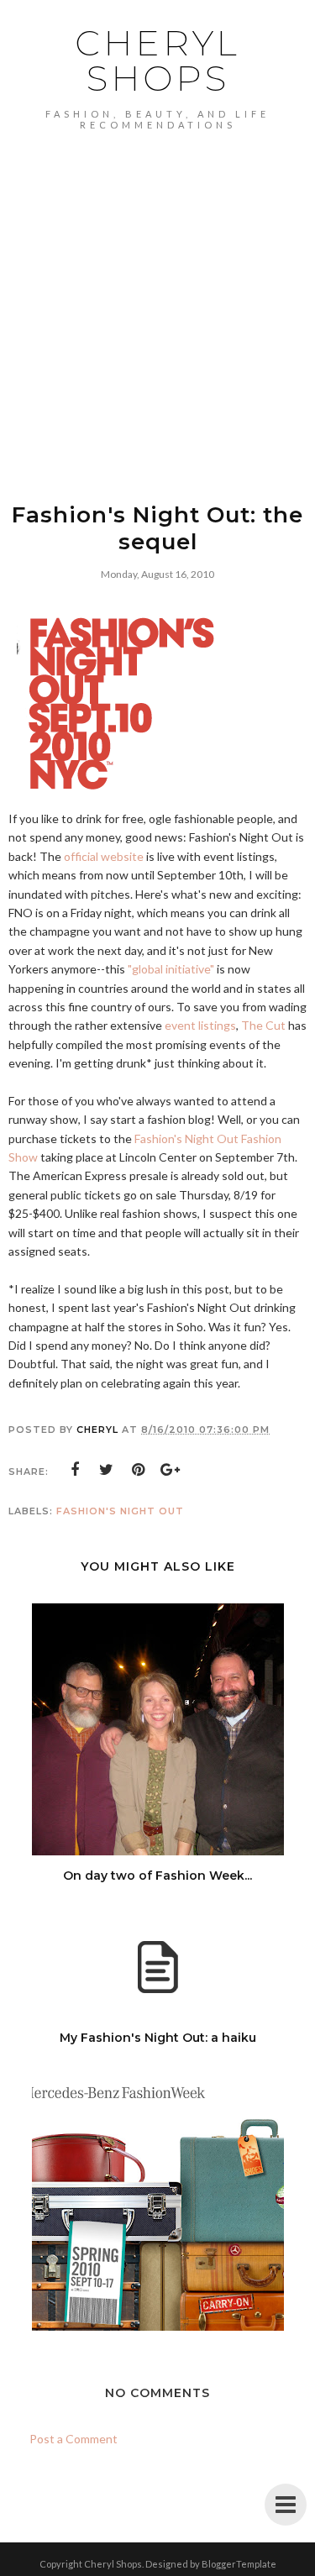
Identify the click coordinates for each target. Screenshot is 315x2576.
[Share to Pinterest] (139, 1470)
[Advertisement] (157, 296)
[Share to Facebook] (75, 1470)
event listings (200, 1025)
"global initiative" (171, 969)
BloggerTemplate (239, 2564)
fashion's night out (120, 1511)
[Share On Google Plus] (171, 1470)
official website (104, 856)
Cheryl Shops (157, 60)
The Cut (263, 1025)
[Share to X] (107, 1470)
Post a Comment (73, 2439)
